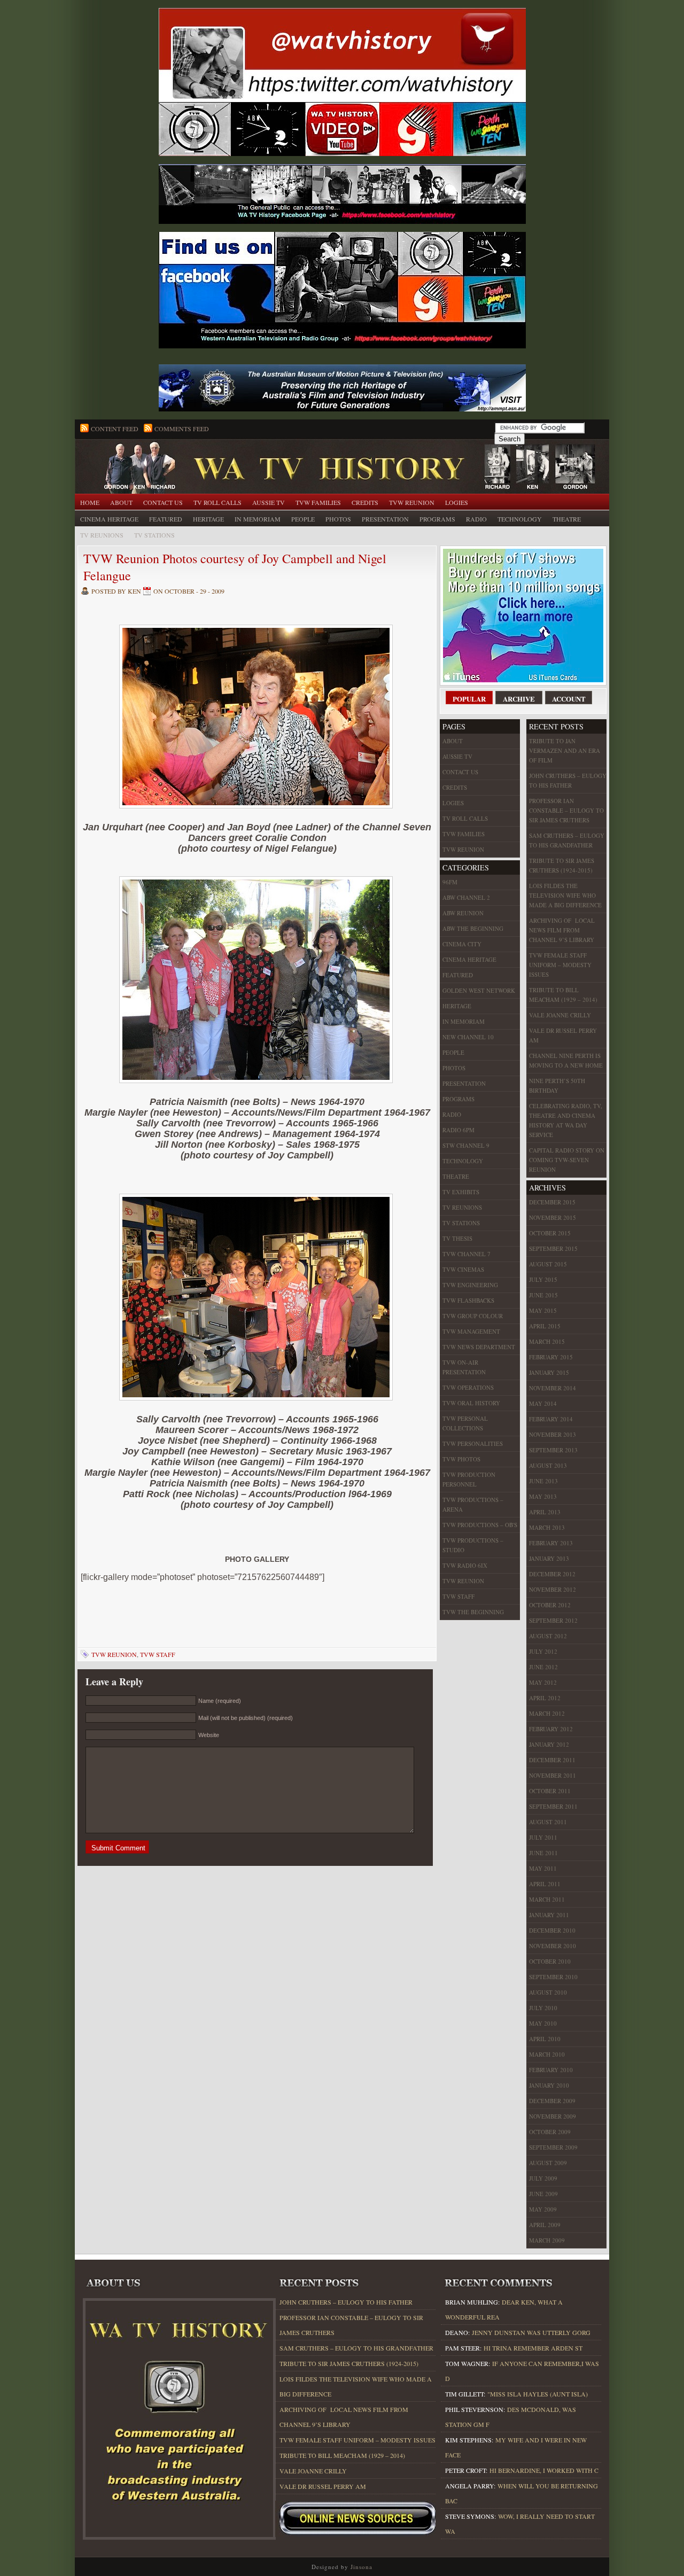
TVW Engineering (470, 1285)
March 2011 (547, 1899)
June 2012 (543, 1667)
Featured (166, 519)
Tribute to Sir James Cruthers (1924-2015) (562, 865)
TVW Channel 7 (467, 1254)
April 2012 (545, 1698)
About (121, 502)
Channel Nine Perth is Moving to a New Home (566, 1060)
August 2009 (548, 2163)
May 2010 (543, 2023)
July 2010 (543, 2008)
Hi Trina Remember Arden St (533, 2348)
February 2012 (551, 1729)
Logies (457, 502)
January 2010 (549, 2085)
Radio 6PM (458, 1130)
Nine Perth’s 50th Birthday (557, 1085)
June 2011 (543, 1853)
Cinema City (462, 944)
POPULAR (469, 699)
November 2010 (553, 1946)
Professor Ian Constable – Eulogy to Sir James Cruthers (566, 810)
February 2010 (551, 2070)
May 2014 (543, 1403)
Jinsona (362, 2567)
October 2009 (550, 2132)
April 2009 (545, 2225)
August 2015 (548, 1264)
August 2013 (548, 1465)
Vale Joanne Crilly (560, 1015)
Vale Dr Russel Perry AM (563, 1035)
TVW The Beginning (473, 1612)
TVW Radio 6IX (465, 1565)
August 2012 (548, 1636)
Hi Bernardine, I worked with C (544, 2470)
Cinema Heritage (109, 519)
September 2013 (553, 1450)
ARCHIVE (519, 699)
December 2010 (552, 1930)
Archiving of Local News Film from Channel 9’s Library (562, 930)
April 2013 (545, 1512)
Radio (476, 519)
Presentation (385, 519)
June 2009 (543, 2194)
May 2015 (543, 1310)
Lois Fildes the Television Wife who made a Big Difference (565, 895)
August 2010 (548, 1992)
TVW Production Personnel (469, 1479)
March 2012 (547, 1713)
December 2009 (552, 2101)
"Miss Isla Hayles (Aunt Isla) (538, 2394)
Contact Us (163, 502)
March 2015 (547, 1341)
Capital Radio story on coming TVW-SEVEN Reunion (567, 1160)
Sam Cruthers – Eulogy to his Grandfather (567, 840)
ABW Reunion (463, 913)
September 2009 (553, 2147)
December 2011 (552, 1760)
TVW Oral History (471, 1403)
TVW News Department (479, 1347)
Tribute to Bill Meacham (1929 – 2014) (563, 995)
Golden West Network (479, 990)
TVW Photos (461, 1459)
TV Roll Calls (217, 502)
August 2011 (548, 1822)
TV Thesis (457, 1238)
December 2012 (552, 1574)
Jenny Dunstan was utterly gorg (531, 2332)
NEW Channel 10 (468, 1037)
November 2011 (553, 1775)
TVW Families (318, 502)
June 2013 (543, 1481)
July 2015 (543, 1279)
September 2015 (553, 1248)
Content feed (115, 429)
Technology (520, 519)
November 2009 (553, 2116)
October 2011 (550, 1791)
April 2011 (545, 1884)
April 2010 (545, 2039)
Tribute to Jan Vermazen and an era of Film (565, 750)
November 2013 (553, 1434)
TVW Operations (468, 1387)
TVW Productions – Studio (473, 1545)
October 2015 (550, 1233)
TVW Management (471, 1331)
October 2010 (550, 1961)
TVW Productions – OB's (480, 1525)
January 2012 (549, 1744)
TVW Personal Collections (465, 1423)
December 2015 (552, 1202)
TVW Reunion (412, 502)
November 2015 (553, 1217)
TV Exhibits (461, 1192)
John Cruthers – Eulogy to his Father (568, 780)
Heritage (208, 519)
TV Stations (154, 535)
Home (90, 502)
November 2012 (553, 1589)
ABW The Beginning (473, 928)
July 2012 (543, 1651)
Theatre (567, 519)
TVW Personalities (473, 1443)
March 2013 (547, 1527)
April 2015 (545, 1326)
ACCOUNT (569, 699)
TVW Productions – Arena (473, 1504)
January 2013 (549, 1558)
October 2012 (550, 1605)
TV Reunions (102, 535)
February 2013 (551, 1543)
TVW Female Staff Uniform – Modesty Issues (560, 965)
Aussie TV (269, 502)
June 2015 (543, 1295)
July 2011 (543, 1837)
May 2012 (543, 1682)
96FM (450, 882)
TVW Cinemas (463, 1269)
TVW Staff (158, 1654)
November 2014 (553, 1388)
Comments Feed (182, 429)
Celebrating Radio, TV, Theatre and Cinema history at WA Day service (566, 1120)
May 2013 (543, 1496)
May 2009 (543, 2209)
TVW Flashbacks (468, 1300)
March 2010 (547, 2054)
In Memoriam (258, 519)
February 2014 (551, 1419)
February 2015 (551, 1357)
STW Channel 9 (466, 1145)
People (303, 519)
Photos (338, 519)
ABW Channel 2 (466, 897)
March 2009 (547, 2240)
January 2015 (549, 1372)
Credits (365, 502)
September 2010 (553, 1977)
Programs (437, 519)
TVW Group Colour (473, 1316)
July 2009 (543, 2178)
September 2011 (553, 1806)
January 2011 (549, 1915)
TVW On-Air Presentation (464, 1367)
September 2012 (553, 1620)
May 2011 (543, 1868)
